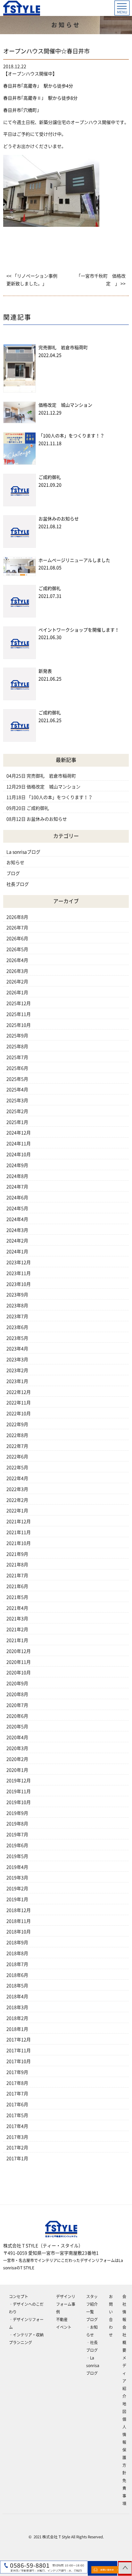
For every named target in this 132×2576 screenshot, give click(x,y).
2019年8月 (17, 1824)
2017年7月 (17, 2094)
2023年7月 (17, 1316)
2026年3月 (17, 971)
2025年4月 (17, 1090)
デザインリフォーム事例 (66, 2304)
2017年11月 (19, 2051)
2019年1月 (17, 1899)
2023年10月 (19, 1284)
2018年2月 (17, 2018)
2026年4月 (17, 960)
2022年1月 (17, 1511)
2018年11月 (19, 1921)
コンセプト (19, 2296)
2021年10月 (19, 1543)
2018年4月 (17, 1997)
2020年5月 (17, 1727)
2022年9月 (17, 1424)
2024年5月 (17, 1208)
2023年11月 (19, 1273)
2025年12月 (19, 1003)
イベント (64, 2327)
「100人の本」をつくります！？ (71, 436)
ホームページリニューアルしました (74, 560)
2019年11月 (19, 1791)
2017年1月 (17, 2158)
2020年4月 (17, 1737)
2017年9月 (17, 2072)
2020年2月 (17, 1759)
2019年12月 (19, 1781)
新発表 (45, 671)
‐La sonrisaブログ (93, 2365)
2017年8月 (17, 2083)
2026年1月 (17, 993)
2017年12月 (19, 2040)
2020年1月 (17, 1770)
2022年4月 (17, 1478)
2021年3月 (17, 1619)
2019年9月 (17, 1813)
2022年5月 (17, 1468)
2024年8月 (17, 1176)
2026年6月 (17, 939)
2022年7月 (17, 1446)
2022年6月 (17, 1457)
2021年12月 (19, 1522)
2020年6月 (17, 1716)
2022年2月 (17, 1500)
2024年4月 (17, 1219)
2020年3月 (17, 1748)
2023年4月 (17, 1349)
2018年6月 (17, 1975)
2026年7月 (17, 928)
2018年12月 (19, 1910)
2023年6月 (17, 1327)
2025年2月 (17, 1111)
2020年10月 (19, 1673)
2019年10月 (19, 1802)
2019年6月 (17, 1845)
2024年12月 (19, 1133)
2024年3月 (17, 1230)
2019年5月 (17, 1856)
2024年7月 (17, 1187)
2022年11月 (19, 1403)
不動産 (62, 2319)
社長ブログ (18, 884)
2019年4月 (17, 1867)
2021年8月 (17, 1565)
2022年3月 (17, 1489)
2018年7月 (17, 1964)
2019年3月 (17, 1878)
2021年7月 (17, 1575)
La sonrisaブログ (23, 852)
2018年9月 (17, 1943)
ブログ (13, 873)
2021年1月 (17, 1640)
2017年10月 (19, 2061)
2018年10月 (19, 1932)
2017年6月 (17, 2104)
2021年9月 (17, 1554)
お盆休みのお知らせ (59, 519)
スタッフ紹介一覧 (92, 2304)
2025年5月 (17, 1079)
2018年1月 (17, 2029)
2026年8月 (17, 917)
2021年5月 (17, 1597)
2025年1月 (17, 1122)
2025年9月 (17, 1036)
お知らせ (15, 862)
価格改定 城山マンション (65, 405)
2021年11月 (19, 1532)
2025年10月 (19, 1025)
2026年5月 (17, 949)
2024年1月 (17, 1252)
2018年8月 (17, 1953)
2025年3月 (17, 1100)
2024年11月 (19, 1144)
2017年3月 (17, 2137)
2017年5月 (17, 2115)
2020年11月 (19, 1662)
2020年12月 (19, 1651)
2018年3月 (17, 2007)
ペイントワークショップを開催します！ (79, 630)
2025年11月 (19, 1014)
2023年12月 (19, 1262)
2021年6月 (17, 1586)
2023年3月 (17, 1360)
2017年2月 (17, 2148)
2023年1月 (17, 1381)
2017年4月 (17, 2126)
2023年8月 (17, 1306)
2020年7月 (17, 1705)
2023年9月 (17, 1295)
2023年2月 (17, 1370)
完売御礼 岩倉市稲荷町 (63, 348)
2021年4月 (17, 1608)
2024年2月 (17, 1241)
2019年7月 (17, 1835)
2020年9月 (17, 1683)
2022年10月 (19, 1414)
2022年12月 (19, 1392)
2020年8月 (17, 1694)
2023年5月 (17, 1338)
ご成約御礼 (50, 477)
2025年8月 (17, 1046)
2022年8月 (17, 1435)
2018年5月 (17, 1986)
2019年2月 (17, 1889)
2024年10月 (19, 1154)
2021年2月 (17, 1629)
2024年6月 (17, 1198)
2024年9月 (17, 1165)
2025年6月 (17, 1068)
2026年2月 (17, 982)
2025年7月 (17, 1057)
